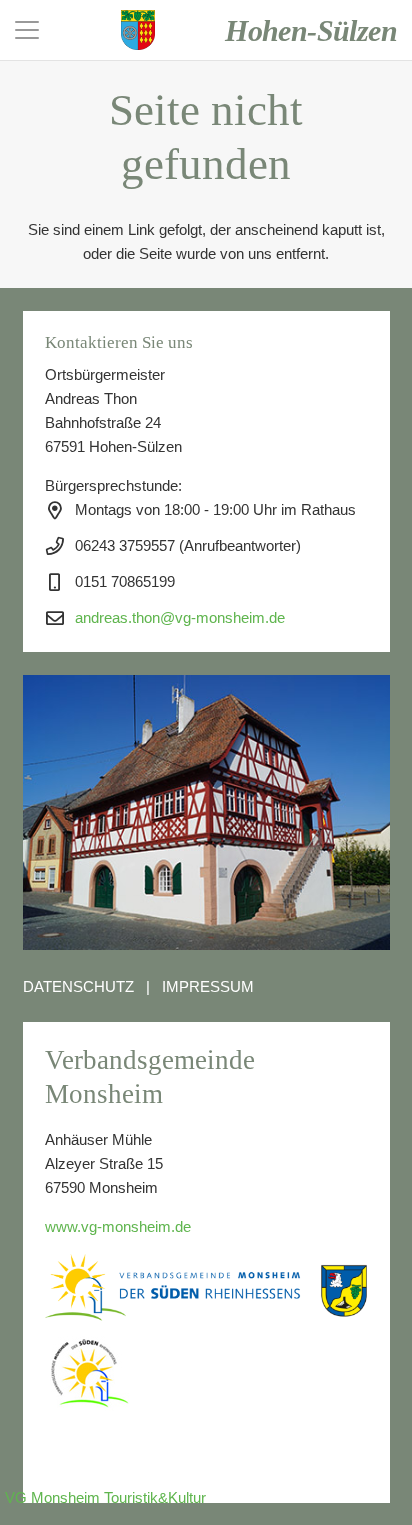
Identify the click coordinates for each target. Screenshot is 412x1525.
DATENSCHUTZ (78, 986)
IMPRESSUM (208, 986)
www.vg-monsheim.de (118, 1226)
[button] (27, 30)
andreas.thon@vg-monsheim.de (180, 617)
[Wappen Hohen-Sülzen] (138, 30)
